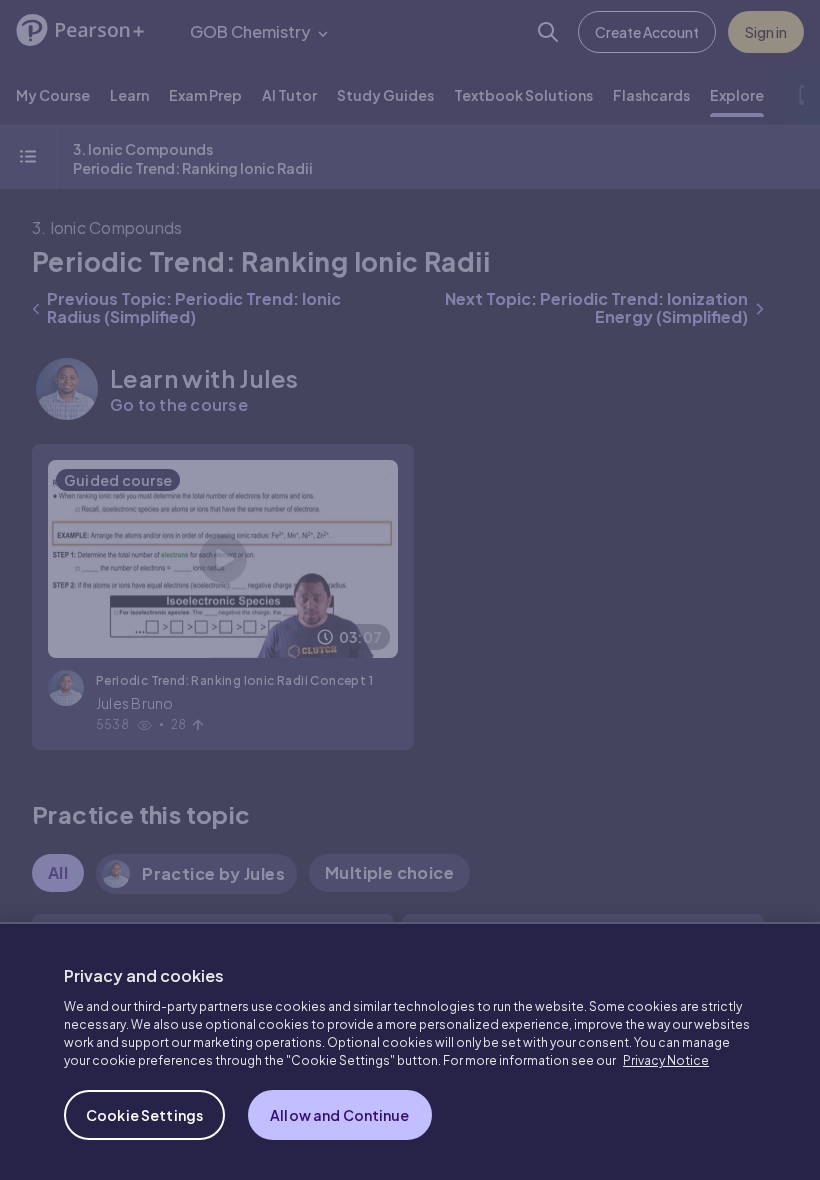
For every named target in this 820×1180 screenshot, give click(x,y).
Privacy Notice (666, 1060)
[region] (410, 1051)
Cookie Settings (144, 1115)
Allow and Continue (340, 1115)
